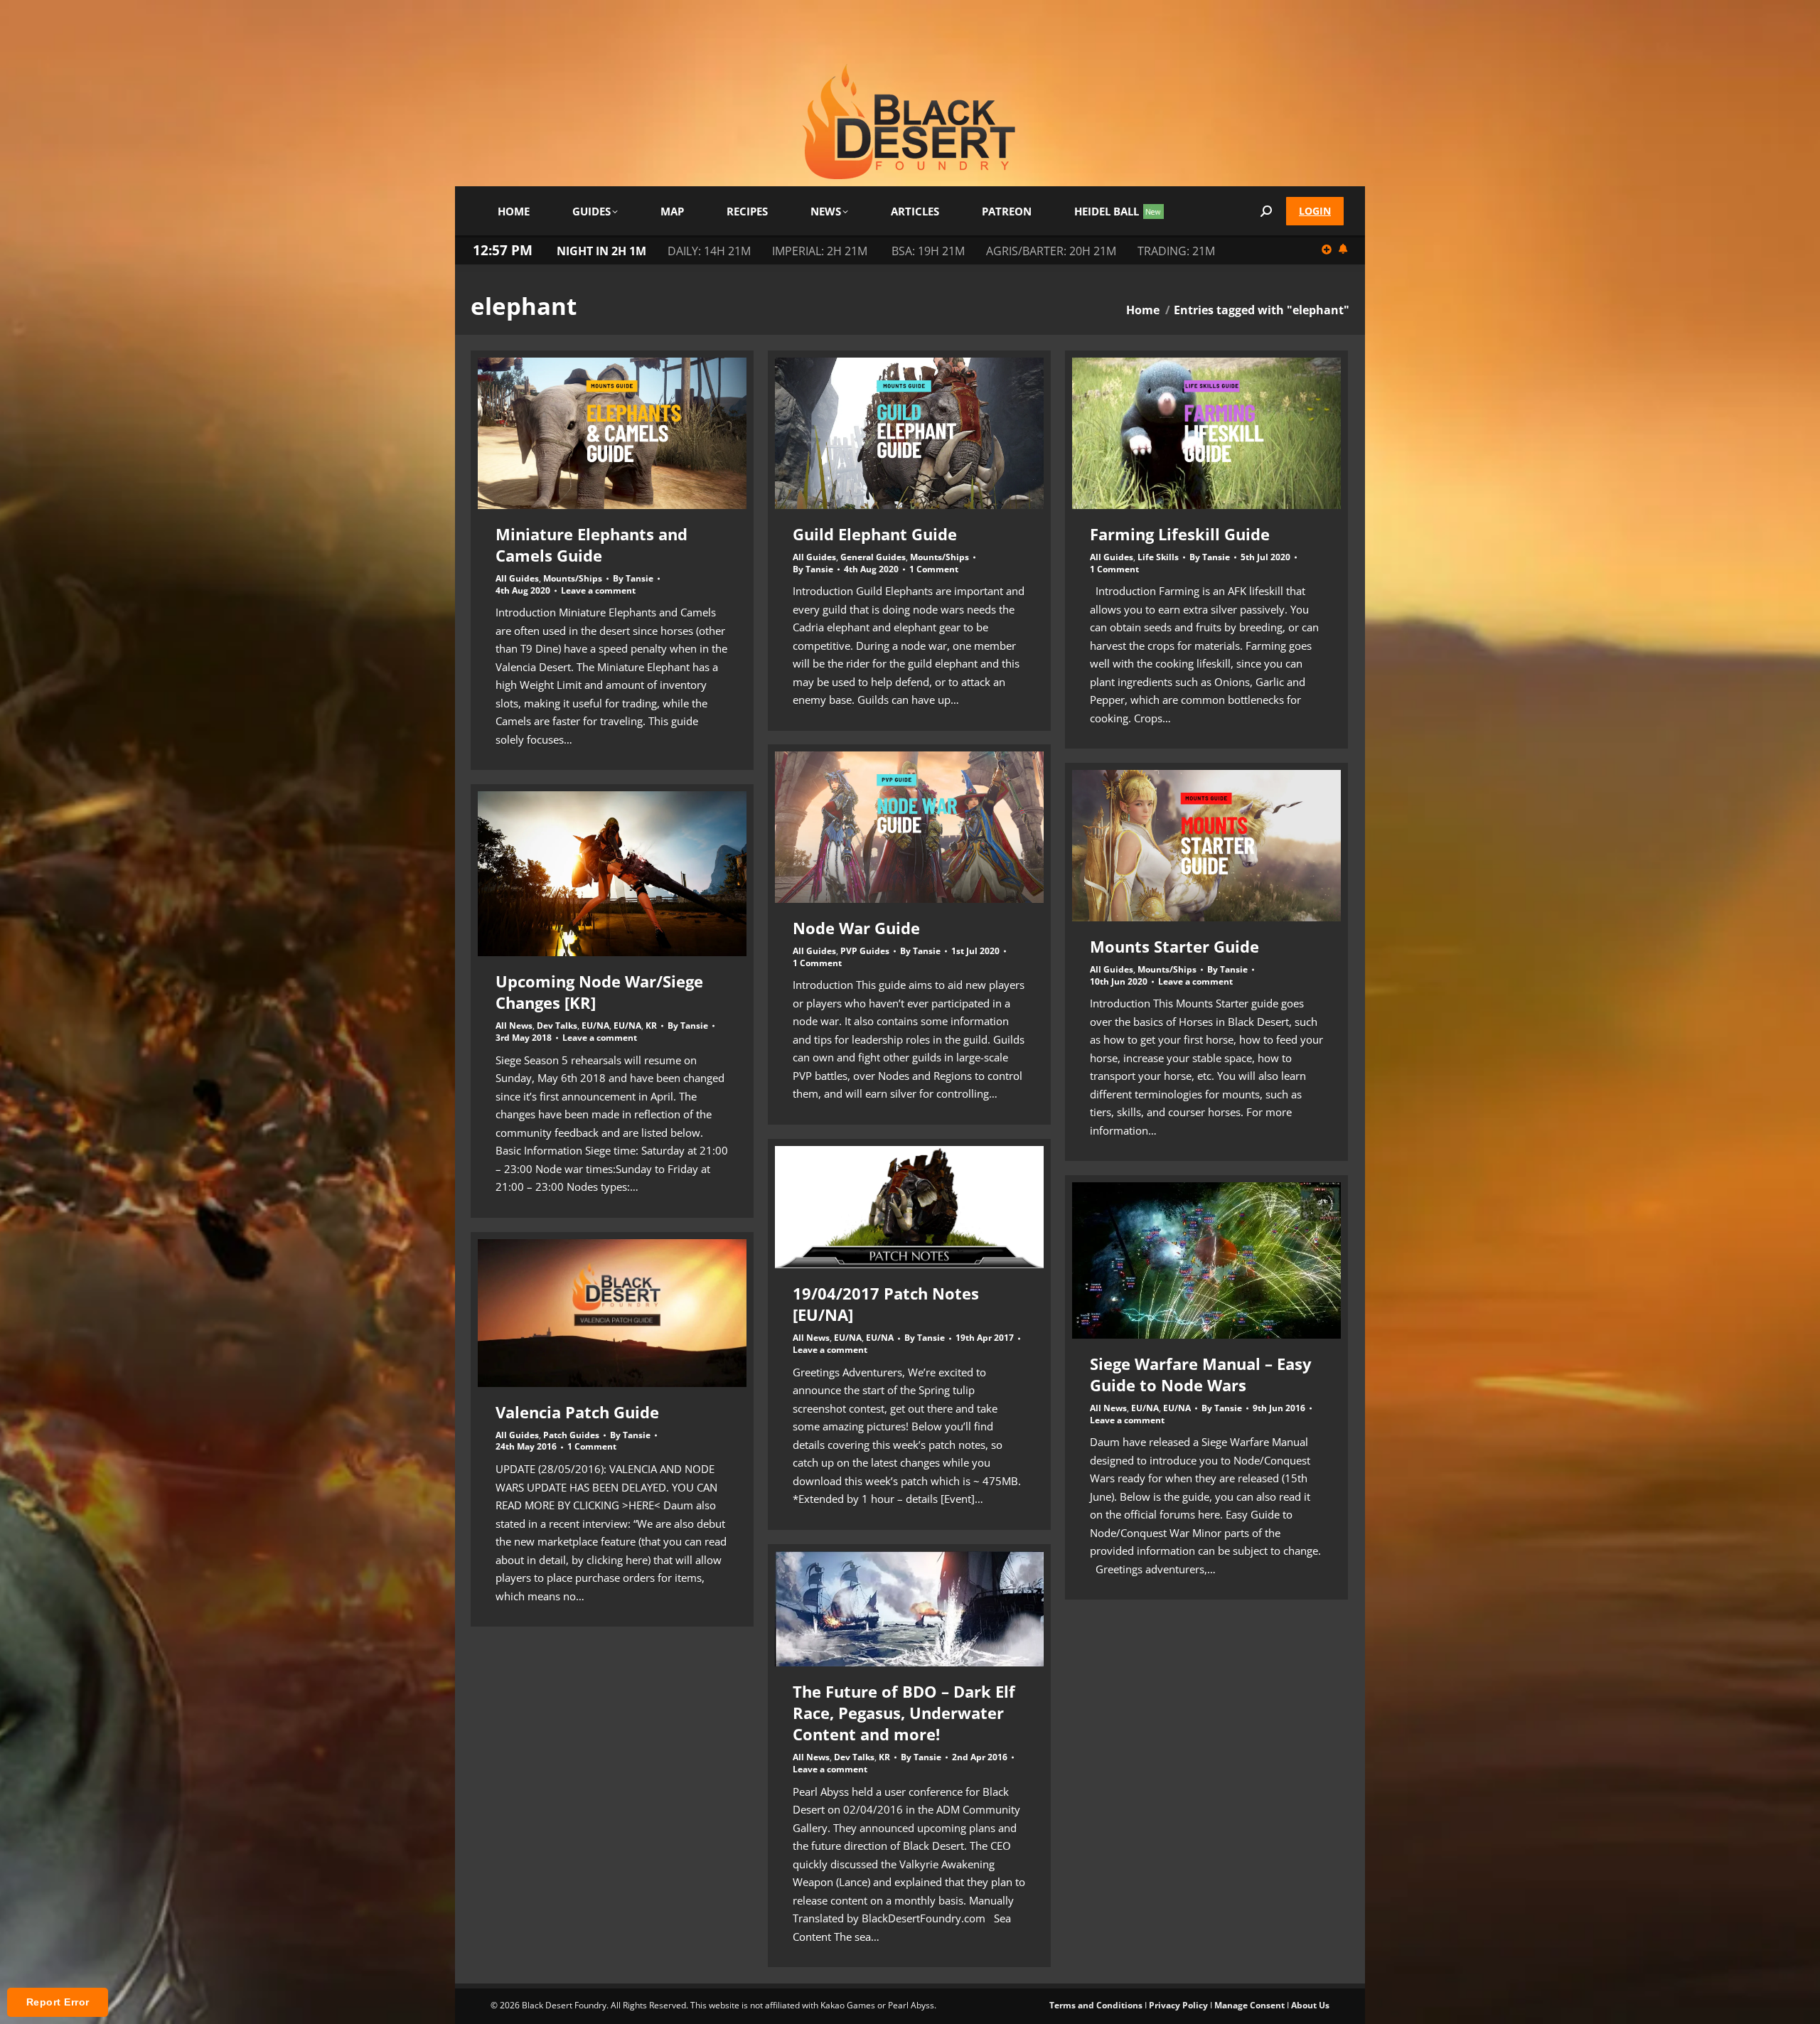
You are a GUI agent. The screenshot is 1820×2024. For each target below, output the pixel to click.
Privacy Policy (1178, 2005)
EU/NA (595, 1026)
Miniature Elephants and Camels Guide (591, 545)
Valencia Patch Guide (577, 1412)
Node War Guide (856, 928)
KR (651, 1026)
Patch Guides (571, 1435)
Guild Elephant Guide (875, 534)
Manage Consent (1249, 2005)
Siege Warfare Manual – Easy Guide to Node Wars (1201, 1374)
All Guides (517, 578)
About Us (1310, 2005)
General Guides (873, 557)
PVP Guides (865, 951)
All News (514, 1026)
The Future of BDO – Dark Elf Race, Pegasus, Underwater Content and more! (904, 1713)
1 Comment (934, 569)
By (633, 579)
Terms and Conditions (1096, 2005)
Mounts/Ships (573, 578)
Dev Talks (557, 1026)
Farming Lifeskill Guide (1180, 534)
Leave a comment (598, 591)
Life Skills (1158, 557)
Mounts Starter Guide (1174, 946)
